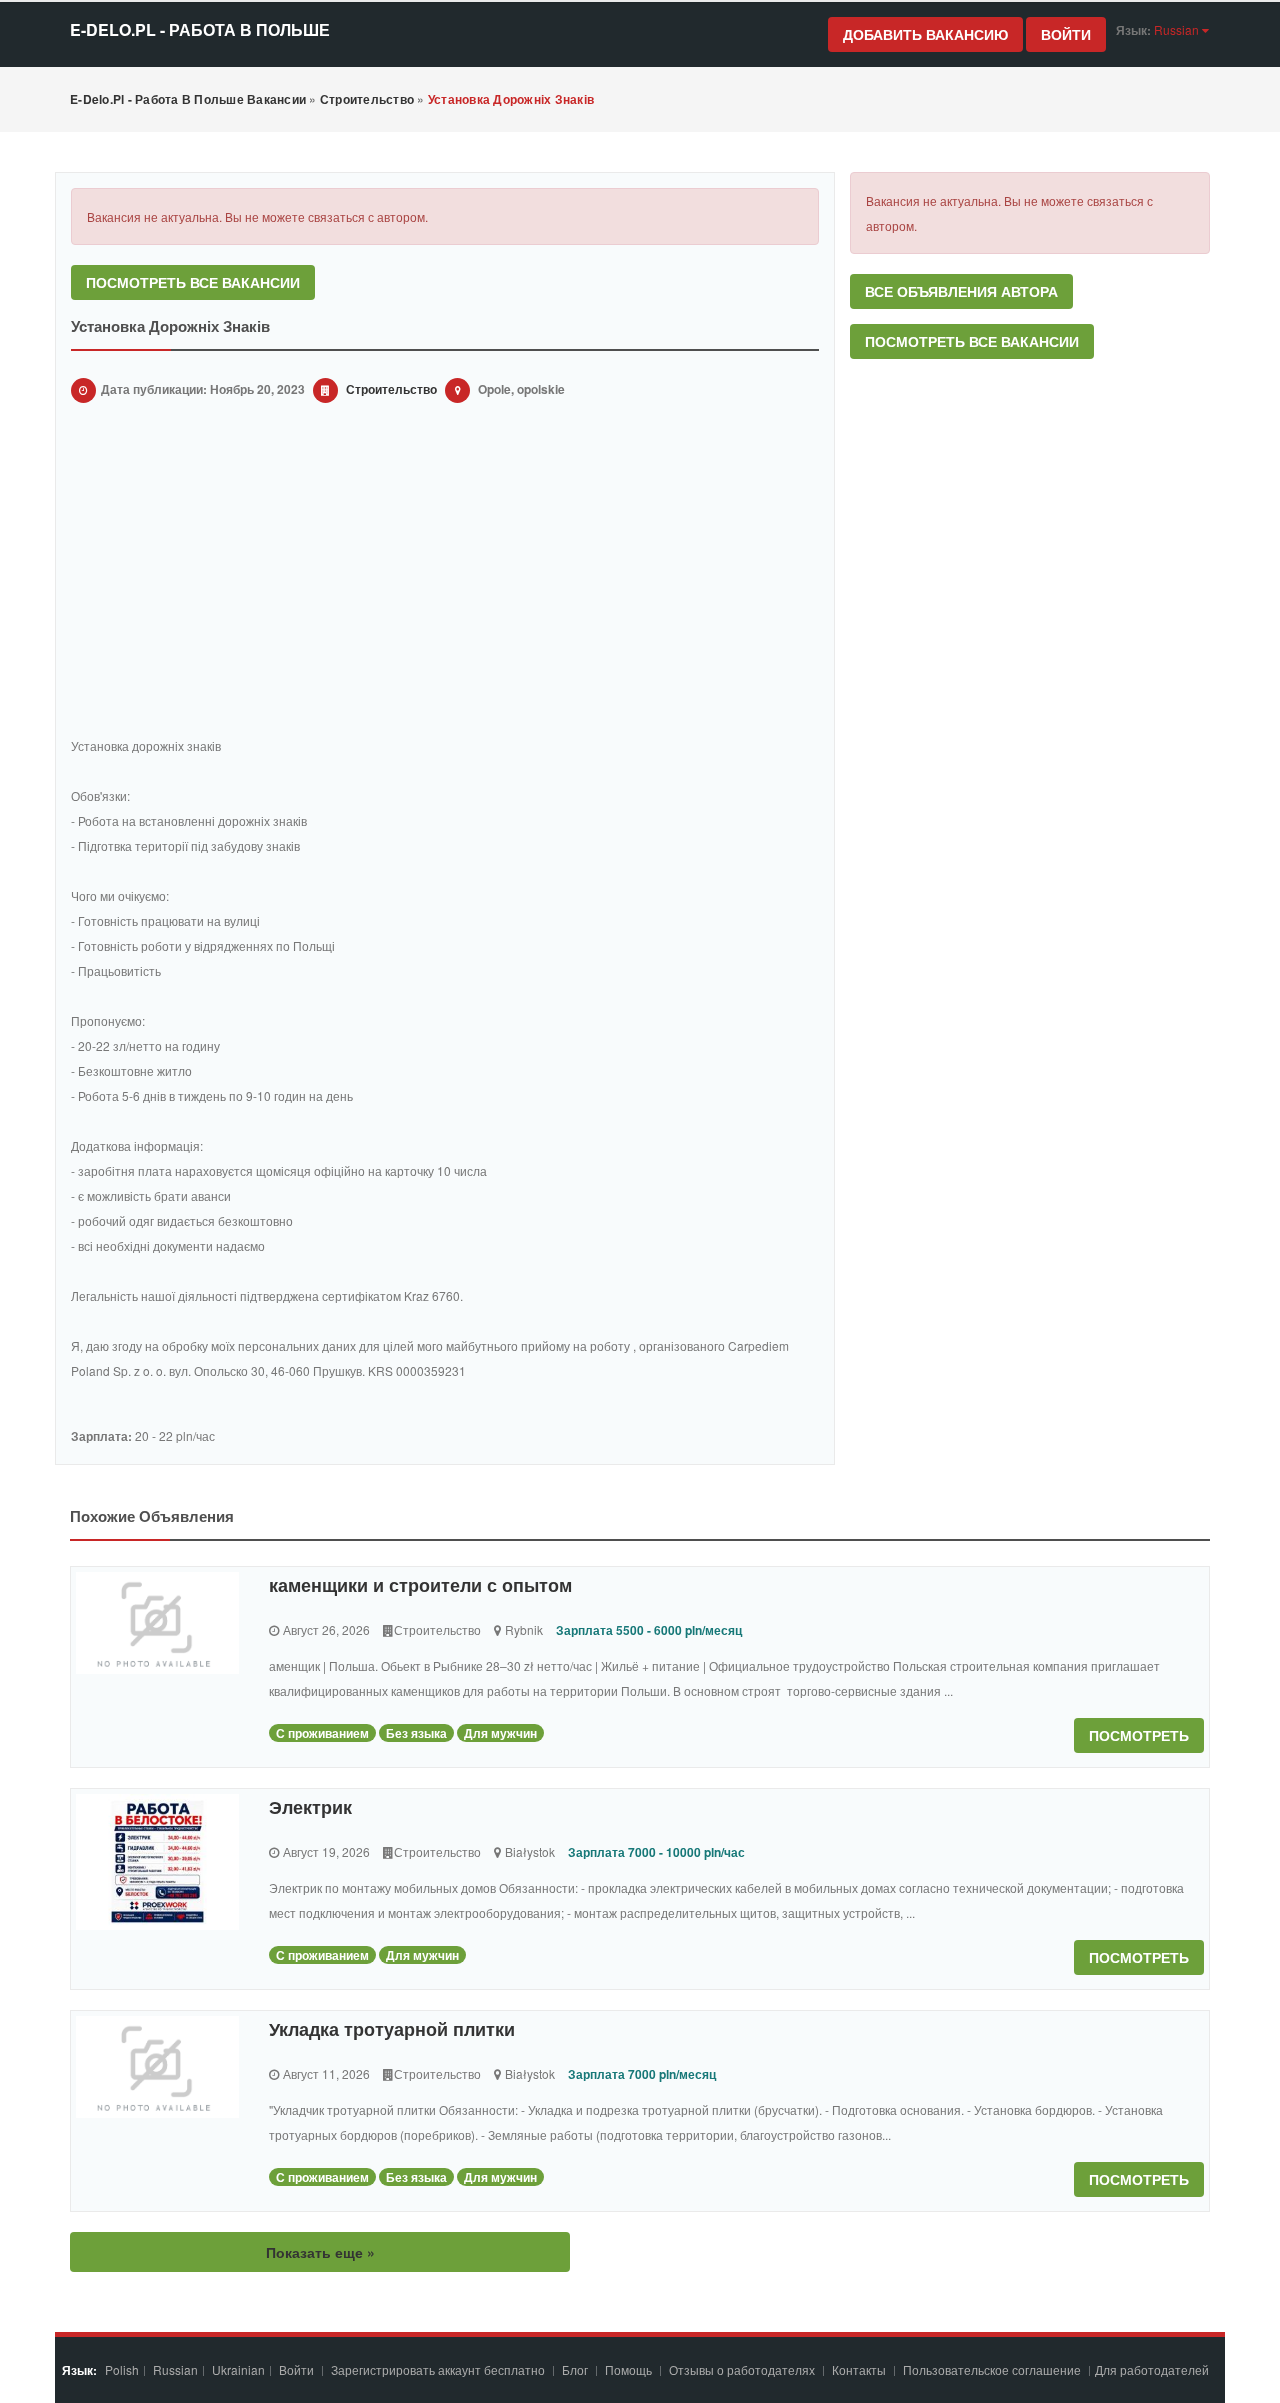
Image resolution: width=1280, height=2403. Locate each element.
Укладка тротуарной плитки (392, 2029)
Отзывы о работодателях (742, 2369)
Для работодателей (1153, 2369)
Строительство (391, 389)
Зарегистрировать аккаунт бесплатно (439, 2369)
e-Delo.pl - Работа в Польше (200, 29)
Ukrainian (238, 2369)
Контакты (860, 2369)
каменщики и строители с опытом (420, 1585)
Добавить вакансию (925, 34)
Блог (575, 2369)
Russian (175, 2369)
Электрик (310, 1807)
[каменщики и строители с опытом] (157, 1623)
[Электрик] (157, 1862)
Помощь (628, 2369)
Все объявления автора (961, 291)
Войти (1066, 34)
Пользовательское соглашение (993, 2369)
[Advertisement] (445, 573)
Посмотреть (1139, 1735)
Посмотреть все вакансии (193, 282)
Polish (122, 2369)
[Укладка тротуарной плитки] (157, 2067)
